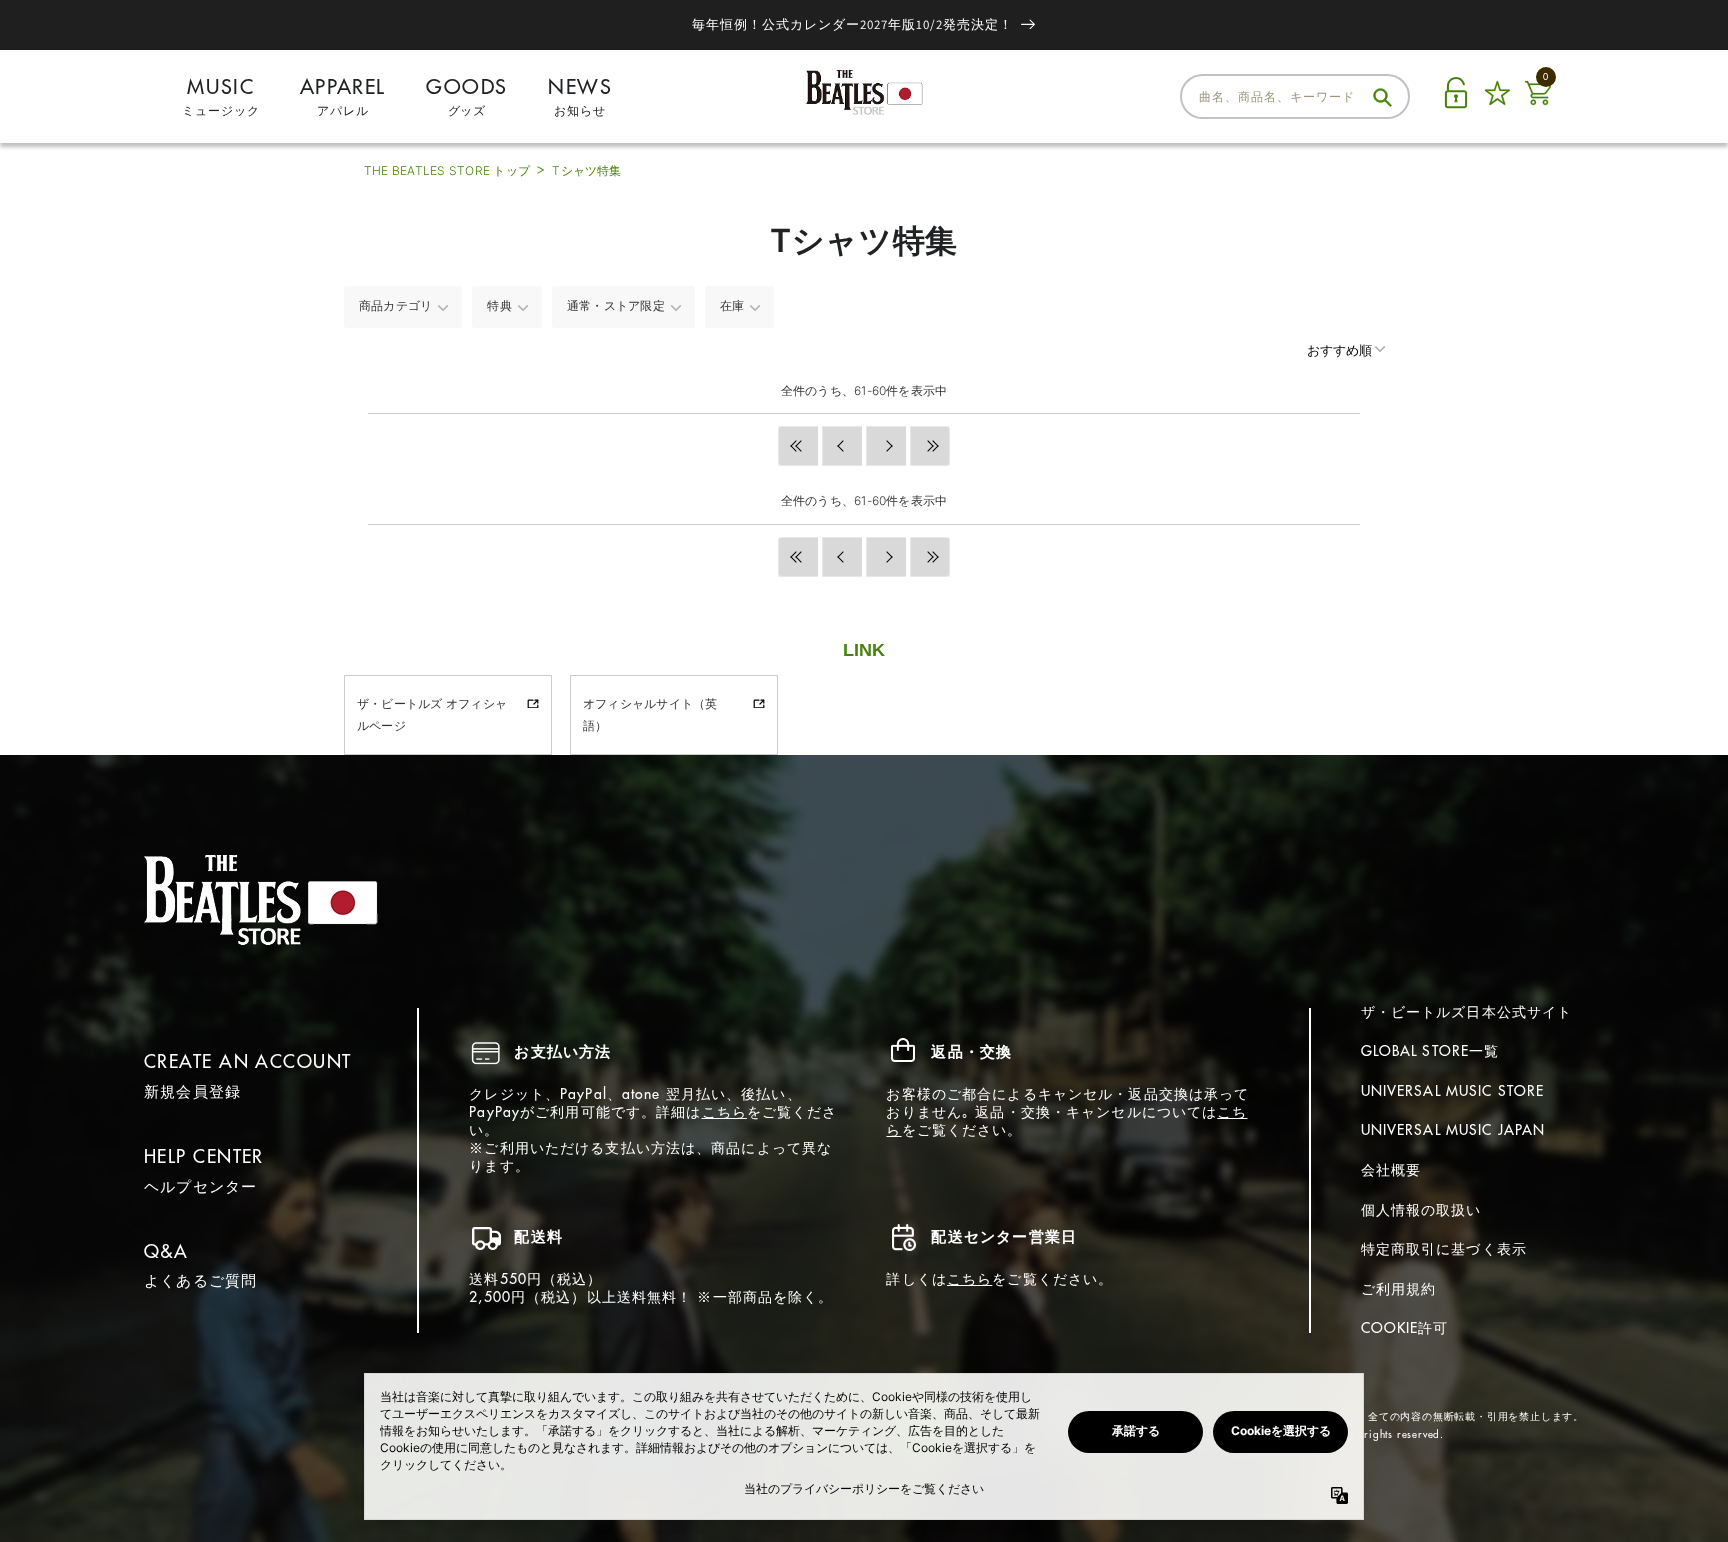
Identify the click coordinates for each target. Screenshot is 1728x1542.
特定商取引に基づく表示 (1444, 1249)
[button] (798, 446)
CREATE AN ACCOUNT (247, 1061)
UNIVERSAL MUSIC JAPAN (1453, 1130)
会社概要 (1391, 1170)
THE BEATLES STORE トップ (447, 170)
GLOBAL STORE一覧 (1430, 1051)
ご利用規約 (1399, 1289)
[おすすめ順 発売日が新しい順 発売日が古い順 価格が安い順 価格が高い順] (1326, 350)
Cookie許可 (1405, 1328)
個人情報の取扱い (1421, 1210)
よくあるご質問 (200, 1280)
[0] (1538, 104)
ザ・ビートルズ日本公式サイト (1467, 1012)
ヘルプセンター (200, 1186)
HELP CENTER (204, 1156)
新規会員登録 (192, 1091)
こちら (724, 1112)
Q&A (166, 1251)
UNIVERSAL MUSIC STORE (1453, 1091)
